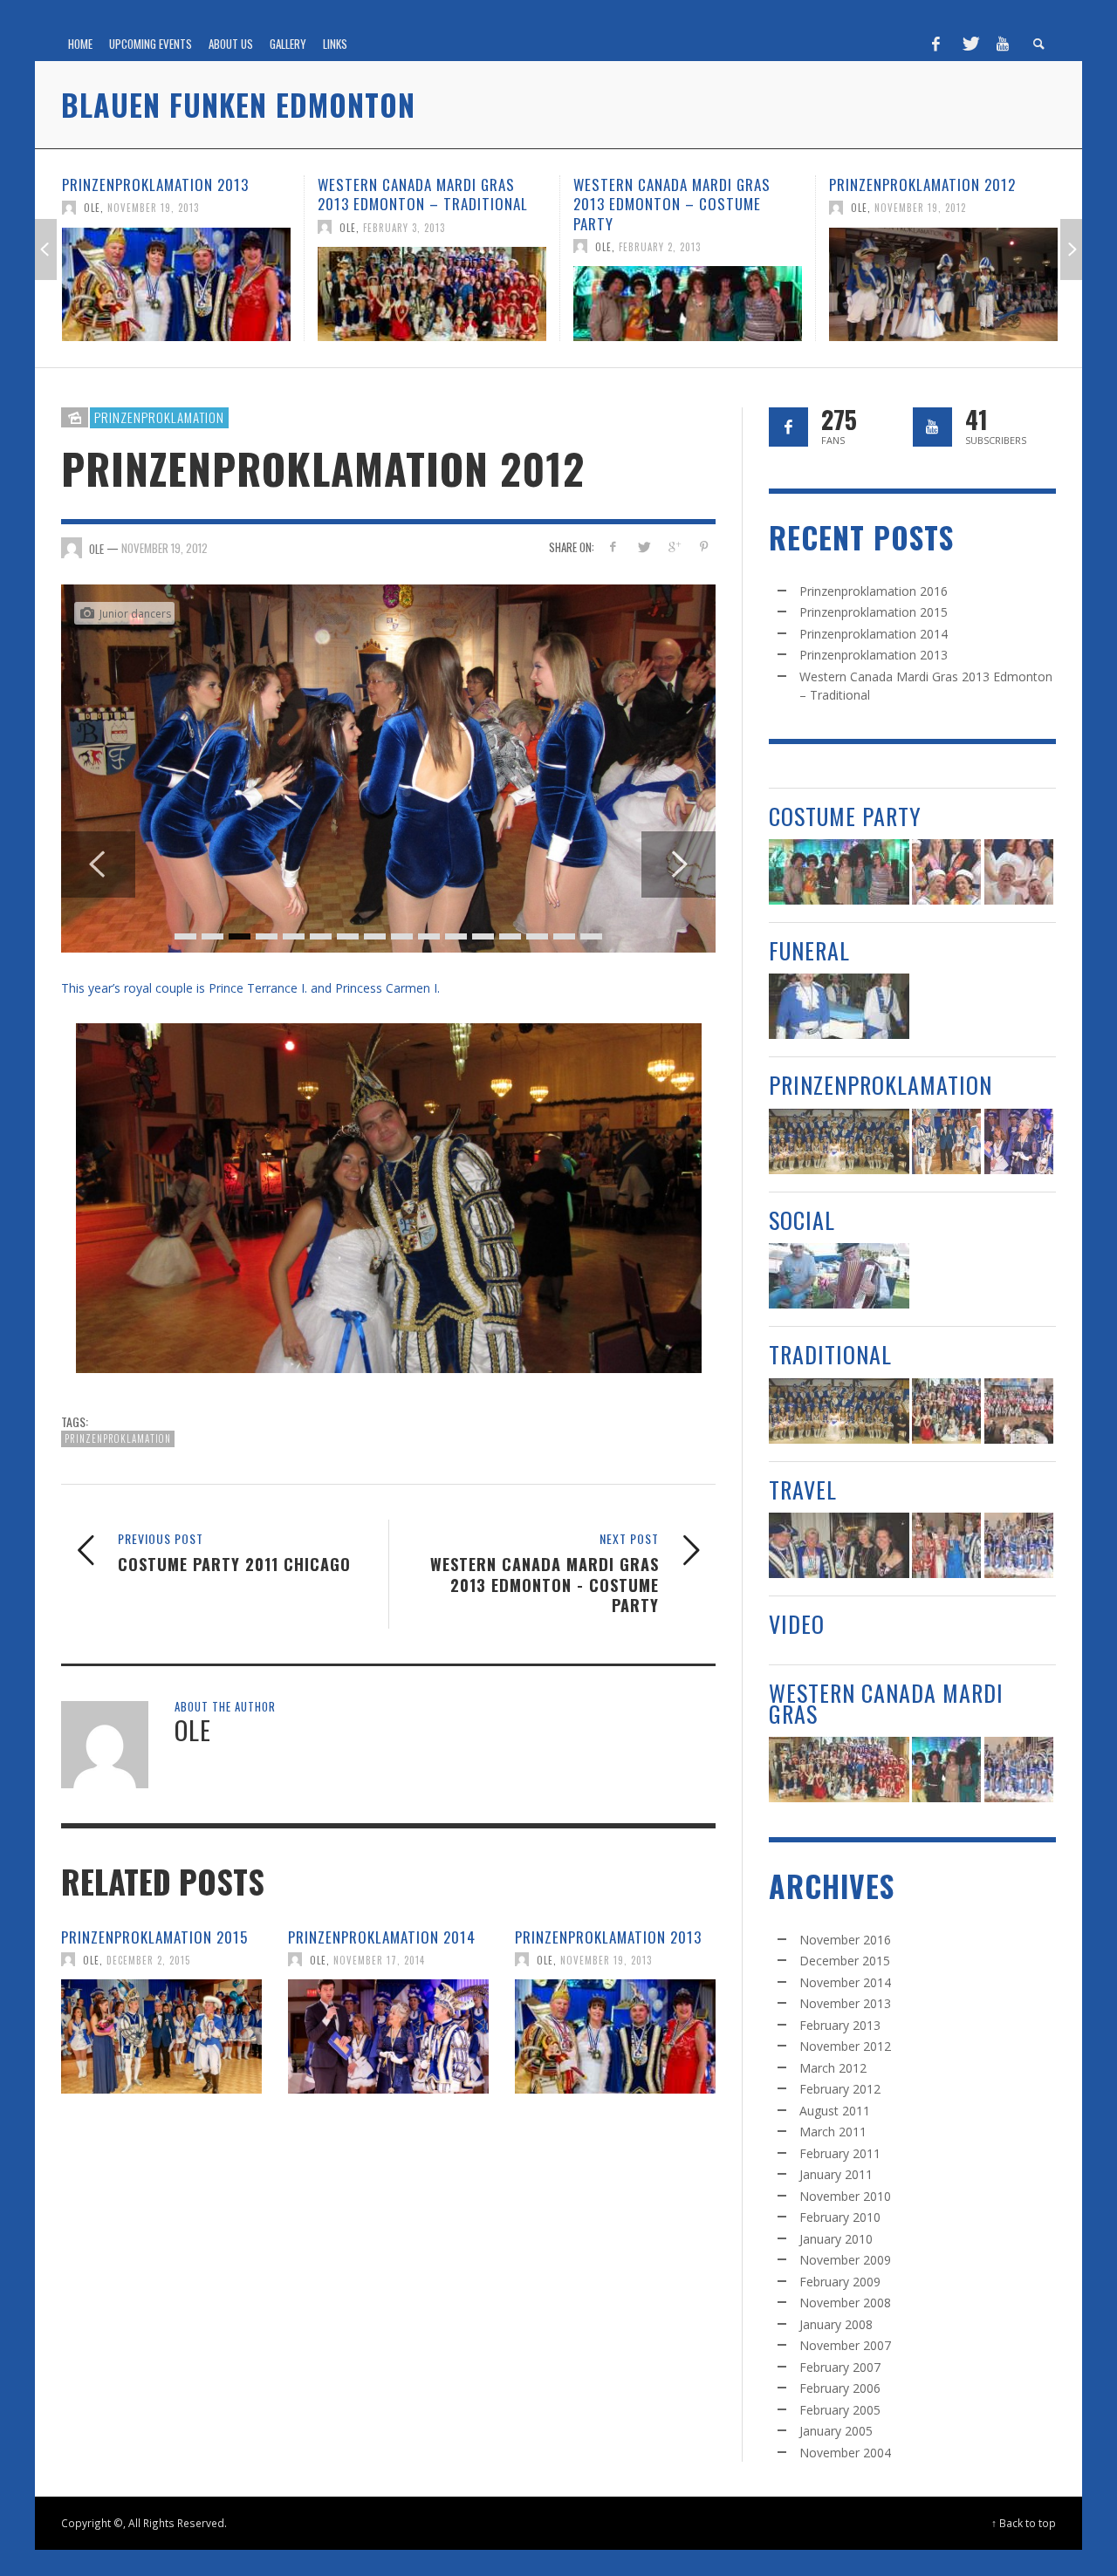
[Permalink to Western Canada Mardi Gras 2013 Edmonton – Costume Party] (432, 304)
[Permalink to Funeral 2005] (839, 1006)
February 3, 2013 (148, 227)
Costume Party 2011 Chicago (930, 184)
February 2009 (840, 2282)
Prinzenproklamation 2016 (874, 591)
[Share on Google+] (673, 547)
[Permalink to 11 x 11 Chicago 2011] (946, 1545)
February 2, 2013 (404, 246)
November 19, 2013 (606, 2062)
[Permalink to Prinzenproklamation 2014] (388, 2139)
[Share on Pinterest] (704, 547)
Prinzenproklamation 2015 (154, 2039)
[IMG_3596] (388, 1301)
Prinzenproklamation (159, 417)
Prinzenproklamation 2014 (382, 2039)
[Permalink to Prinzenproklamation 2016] (839, 1141)
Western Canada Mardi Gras (886, 1703)
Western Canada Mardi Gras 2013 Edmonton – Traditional (167, 194)
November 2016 (845, 1940)
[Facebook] (936, 44)
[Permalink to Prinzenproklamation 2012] (688, 284)
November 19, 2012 (665, 208)
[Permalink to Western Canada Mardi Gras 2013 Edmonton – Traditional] (176, 294)
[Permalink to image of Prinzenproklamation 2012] (388, 820)
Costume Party (845, 816)
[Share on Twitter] (644, 547)
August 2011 (835, 2111)
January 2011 (836, 2174)
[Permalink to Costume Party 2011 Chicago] (943, 284)
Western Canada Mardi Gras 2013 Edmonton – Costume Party (416, 204)
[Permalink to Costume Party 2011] (1019, 872)
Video (797, 1624)
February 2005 (840, 2410)
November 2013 (845, 2003)
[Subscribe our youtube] (932, 427)
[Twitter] (970, 44)
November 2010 (845, 2196)
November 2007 (845, 2345)
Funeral (809, 950)
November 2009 (845, 2260)
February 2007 (840, 2367)
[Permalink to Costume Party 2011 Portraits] (946, 872)
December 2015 (845, 1961)
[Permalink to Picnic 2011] (839, 1276)
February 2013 (840, 2025)
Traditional (830, 1354)
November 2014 (845, 1982)
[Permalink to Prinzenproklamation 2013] (615, 2139)
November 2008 (845, 2303)
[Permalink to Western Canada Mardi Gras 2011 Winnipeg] (1019, 1545)
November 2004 (845, 2453)
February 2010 (840, 2217)
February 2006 (840, 2388)
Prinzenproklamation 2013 (608, 2039)
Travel (803, 1490)
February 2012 (840, 2089)
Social (802, 1220)
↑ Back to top (1024, 2523)
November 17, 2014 (379, 2062)
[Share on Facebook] (613, 547)
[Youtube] (1003, 44)
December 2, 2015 (148, 2062)
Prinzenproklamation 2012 (667, 184)
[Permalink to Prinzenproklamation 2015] (161, 2139)
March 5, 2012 (908, 208)
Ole (92, 227)
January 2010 (836, 2239)
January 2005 (836, 2431)
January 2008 (836, 2324)
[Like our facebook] (788, 427)
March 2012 (833, 2068)
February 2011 (840, 2153)
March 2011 (833, 2132)
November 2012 (845, 2046)
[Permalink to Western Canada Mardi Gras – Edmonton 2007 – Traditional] (1019, 1411)
